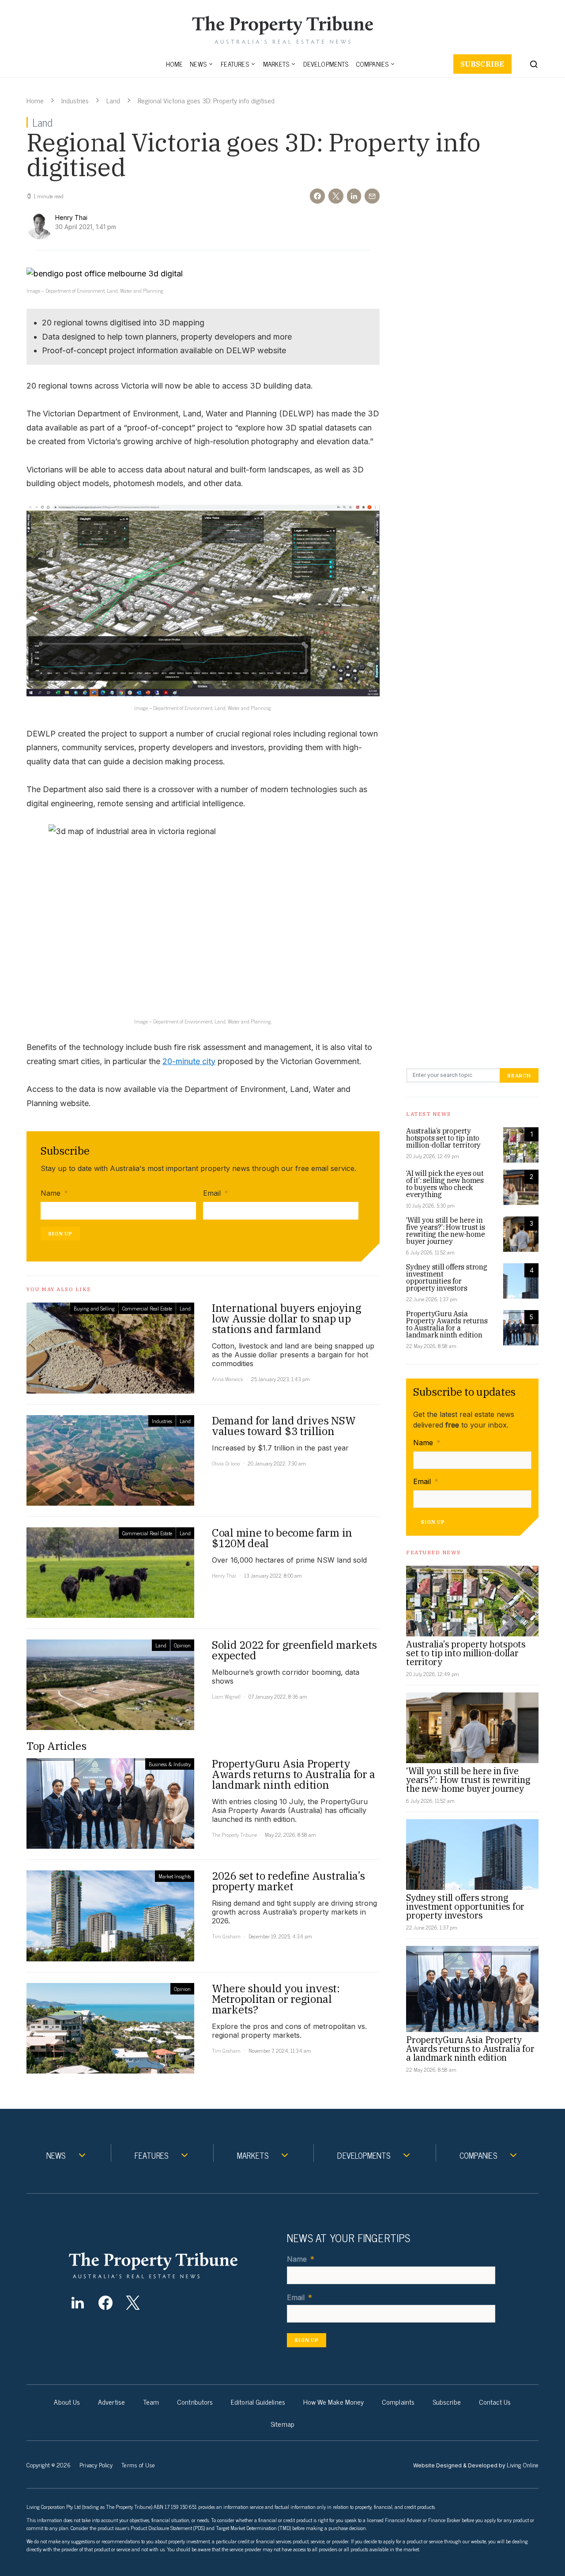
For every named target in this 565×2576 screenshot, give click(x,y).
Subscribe (482, 64)
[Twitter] (133, 2303)
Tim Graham (226, 1936)
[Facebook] (105, 2303)
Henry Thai (224, 1575)
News (198, 64)
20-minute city (189, 1061)
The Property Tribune (234, 1835)
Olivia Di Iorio (226, 1463)
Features (235, 64)
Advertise (111, 2402)
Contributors (195, 2402)
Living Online (523, 2465)
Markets (276, 64)
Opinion (182, 1645)
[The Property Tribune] (170, 2265)
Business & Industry (170, 1764)
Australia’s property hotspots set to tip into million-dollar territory (443, 1138)
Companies (372, 64)
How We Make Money (333, 2402)
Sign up (60, 1233)
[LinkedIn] (77, 2303)
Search (519, 1075)
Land (113, 100)
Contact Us (495, 2402)
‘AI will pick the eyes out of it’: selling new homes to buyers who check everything (445, 1184)
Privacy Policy (96, 2465)
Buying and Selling (94, 1308)
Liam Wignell (226, 1696)
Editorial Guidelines (258, 2402)
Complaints (398, 2402)
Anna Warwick (228, 1379)
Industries (75, 100)
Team (151, 2402)
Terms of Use (138, 2465)
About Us (67, 2402)
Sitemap (282, 2424)
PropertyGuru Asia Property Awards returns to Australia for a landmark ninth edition (447, 1324)
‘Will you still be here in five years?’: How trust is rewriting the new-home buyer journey (446, 1231)
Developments (326, 64)
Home (175, 64)
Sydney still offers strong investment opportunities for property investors (447, 1277)
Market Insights (175, 1876)
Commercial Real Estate (147, 1308)
